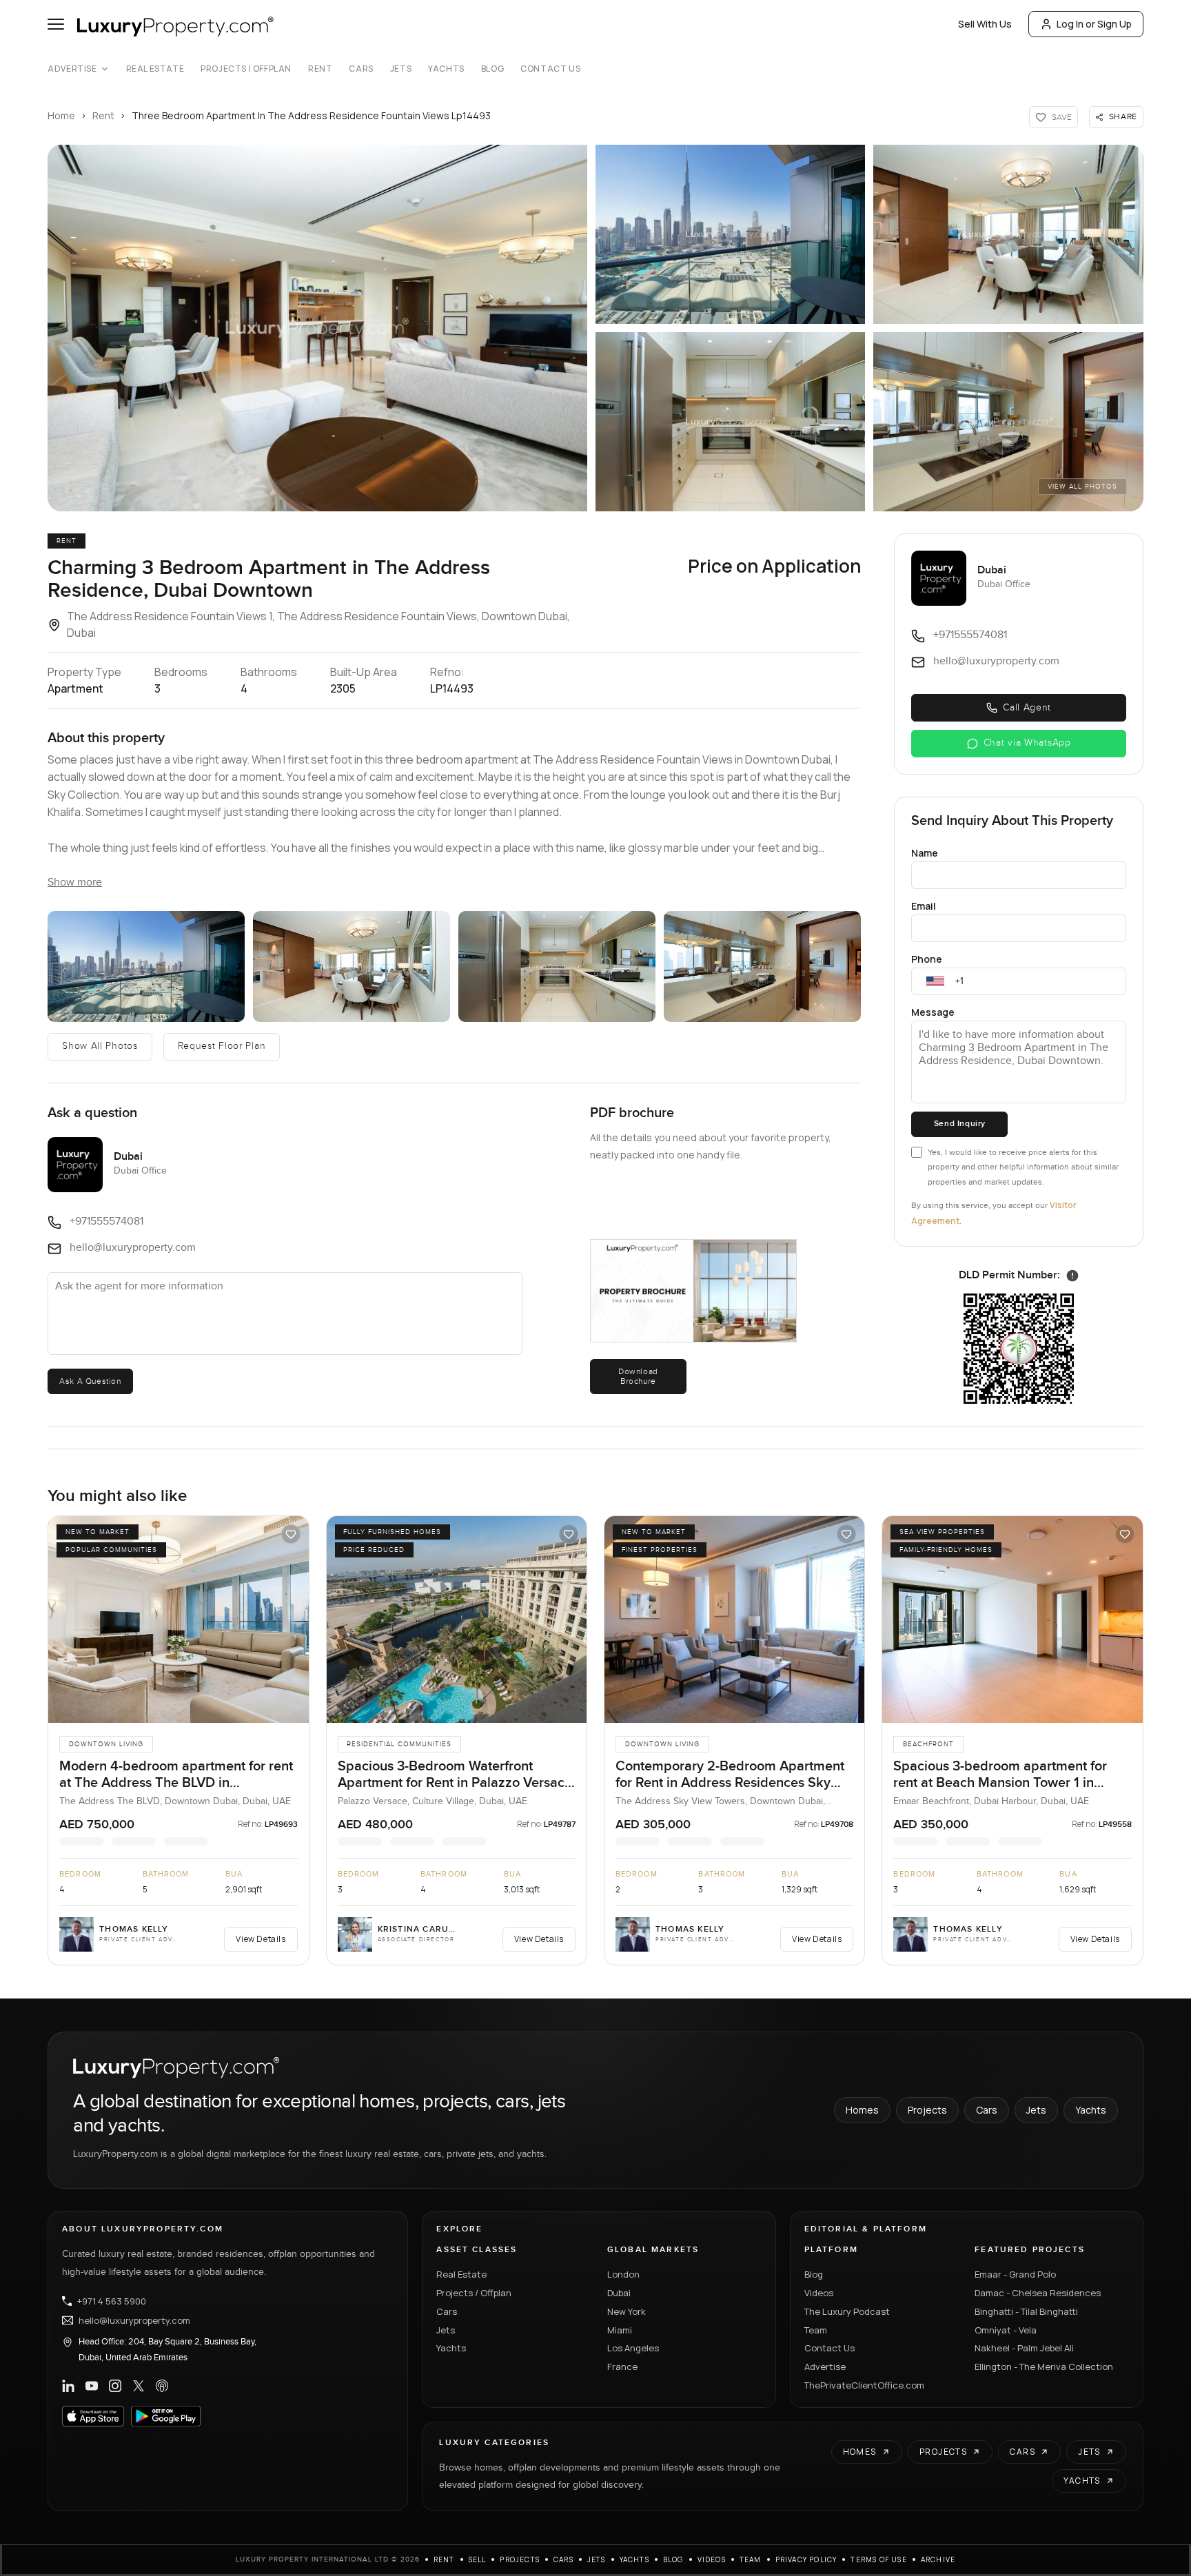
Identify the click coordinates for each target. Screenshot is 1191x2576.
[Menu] (56, 24)
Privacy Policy (806, 2559)
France (622, 2367)
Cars (361, 69)
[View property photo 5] (1008, 422)
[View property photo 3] (1008, 234)
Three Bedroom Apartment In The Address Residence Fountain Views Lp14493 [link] (311, 115)
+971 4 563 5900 (112, 2301)
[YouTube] (92, 2386)
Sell (478, 2559)
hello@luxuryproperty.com (134, 2320)
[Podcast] (162, 2386)
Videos (819, 2293)
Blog (492, 69)
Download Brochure (638, 1376)
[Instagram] (115, 2386)
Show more (75, 882)
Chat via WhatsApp (1027, 743)
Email (924, 906)
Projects (927, 2110)
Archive (938, 2559)
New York (627, 2311)
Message (933, 1012)
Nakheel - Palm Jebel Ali (1024, 2348)
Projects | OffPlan (246, 69)
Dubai (619, 2293)
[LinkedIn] (68, 2386)
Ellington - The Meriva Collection (1044, 2367)
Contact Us (550, 69)
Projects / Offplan (474, 2293)
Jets (401, 69)
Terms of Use (878, 2559)
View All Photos (1082, 487)
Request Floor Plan (222, 1046)
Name (925, 853)
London (623, 2274)
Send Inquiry (960, 1124)
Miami (620, 2330)
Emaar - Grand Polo (1015, 2274)
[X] (139, 2386)
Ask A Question (90, 1381)
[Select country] (935, 981)
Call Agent (1027, 708)
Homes (862, 2110)
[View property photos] (317, 328)
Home (61, 115)
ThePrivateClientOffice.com (864, 2385)
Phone (927, 959)
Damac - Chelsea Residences (1038, 2293)
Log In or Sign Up (1094, 24)
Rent (320, 69)
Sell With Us (985, 24)
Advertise (72, 69)
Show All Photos (100, 1046)
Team (816, 2330)
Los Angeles (633, 2348)
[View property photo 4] (730, 422)
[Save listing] (291, 1534)
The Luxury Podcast (847, 2311)
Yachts (446, 69)
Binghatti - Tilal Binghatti (1026, 2311)
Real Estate (155, 69)
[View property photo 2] (730, 234)
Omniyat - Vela (1006, 2330)
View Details (261, 1939)
